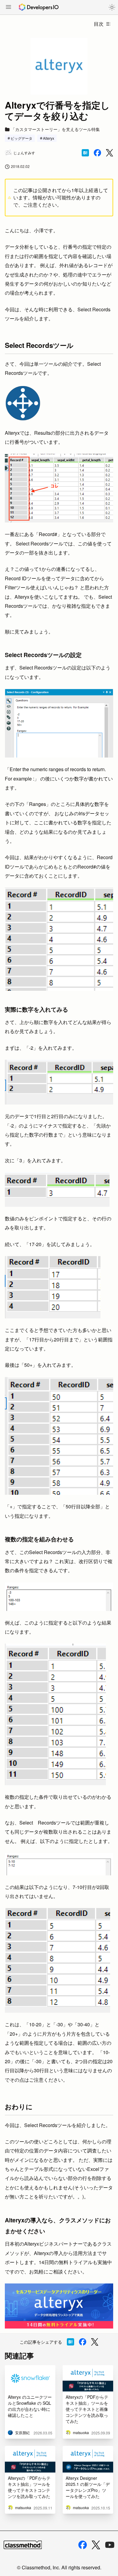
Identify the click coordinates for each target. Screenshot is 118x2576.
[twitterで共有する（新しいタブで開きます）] (110, 153)
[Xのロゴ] (96, 2545)
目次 (99, 24)
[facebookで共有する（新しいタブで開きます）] (97, 153)
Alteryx (49, 138)
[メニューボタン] (8, 8)
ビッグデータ (21, 138)
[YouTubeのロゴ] (110, 2545)
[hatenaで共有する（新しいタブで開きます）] (85, 153)
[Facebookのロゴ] (83, 2545)
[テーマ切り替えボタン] (112, 7)
